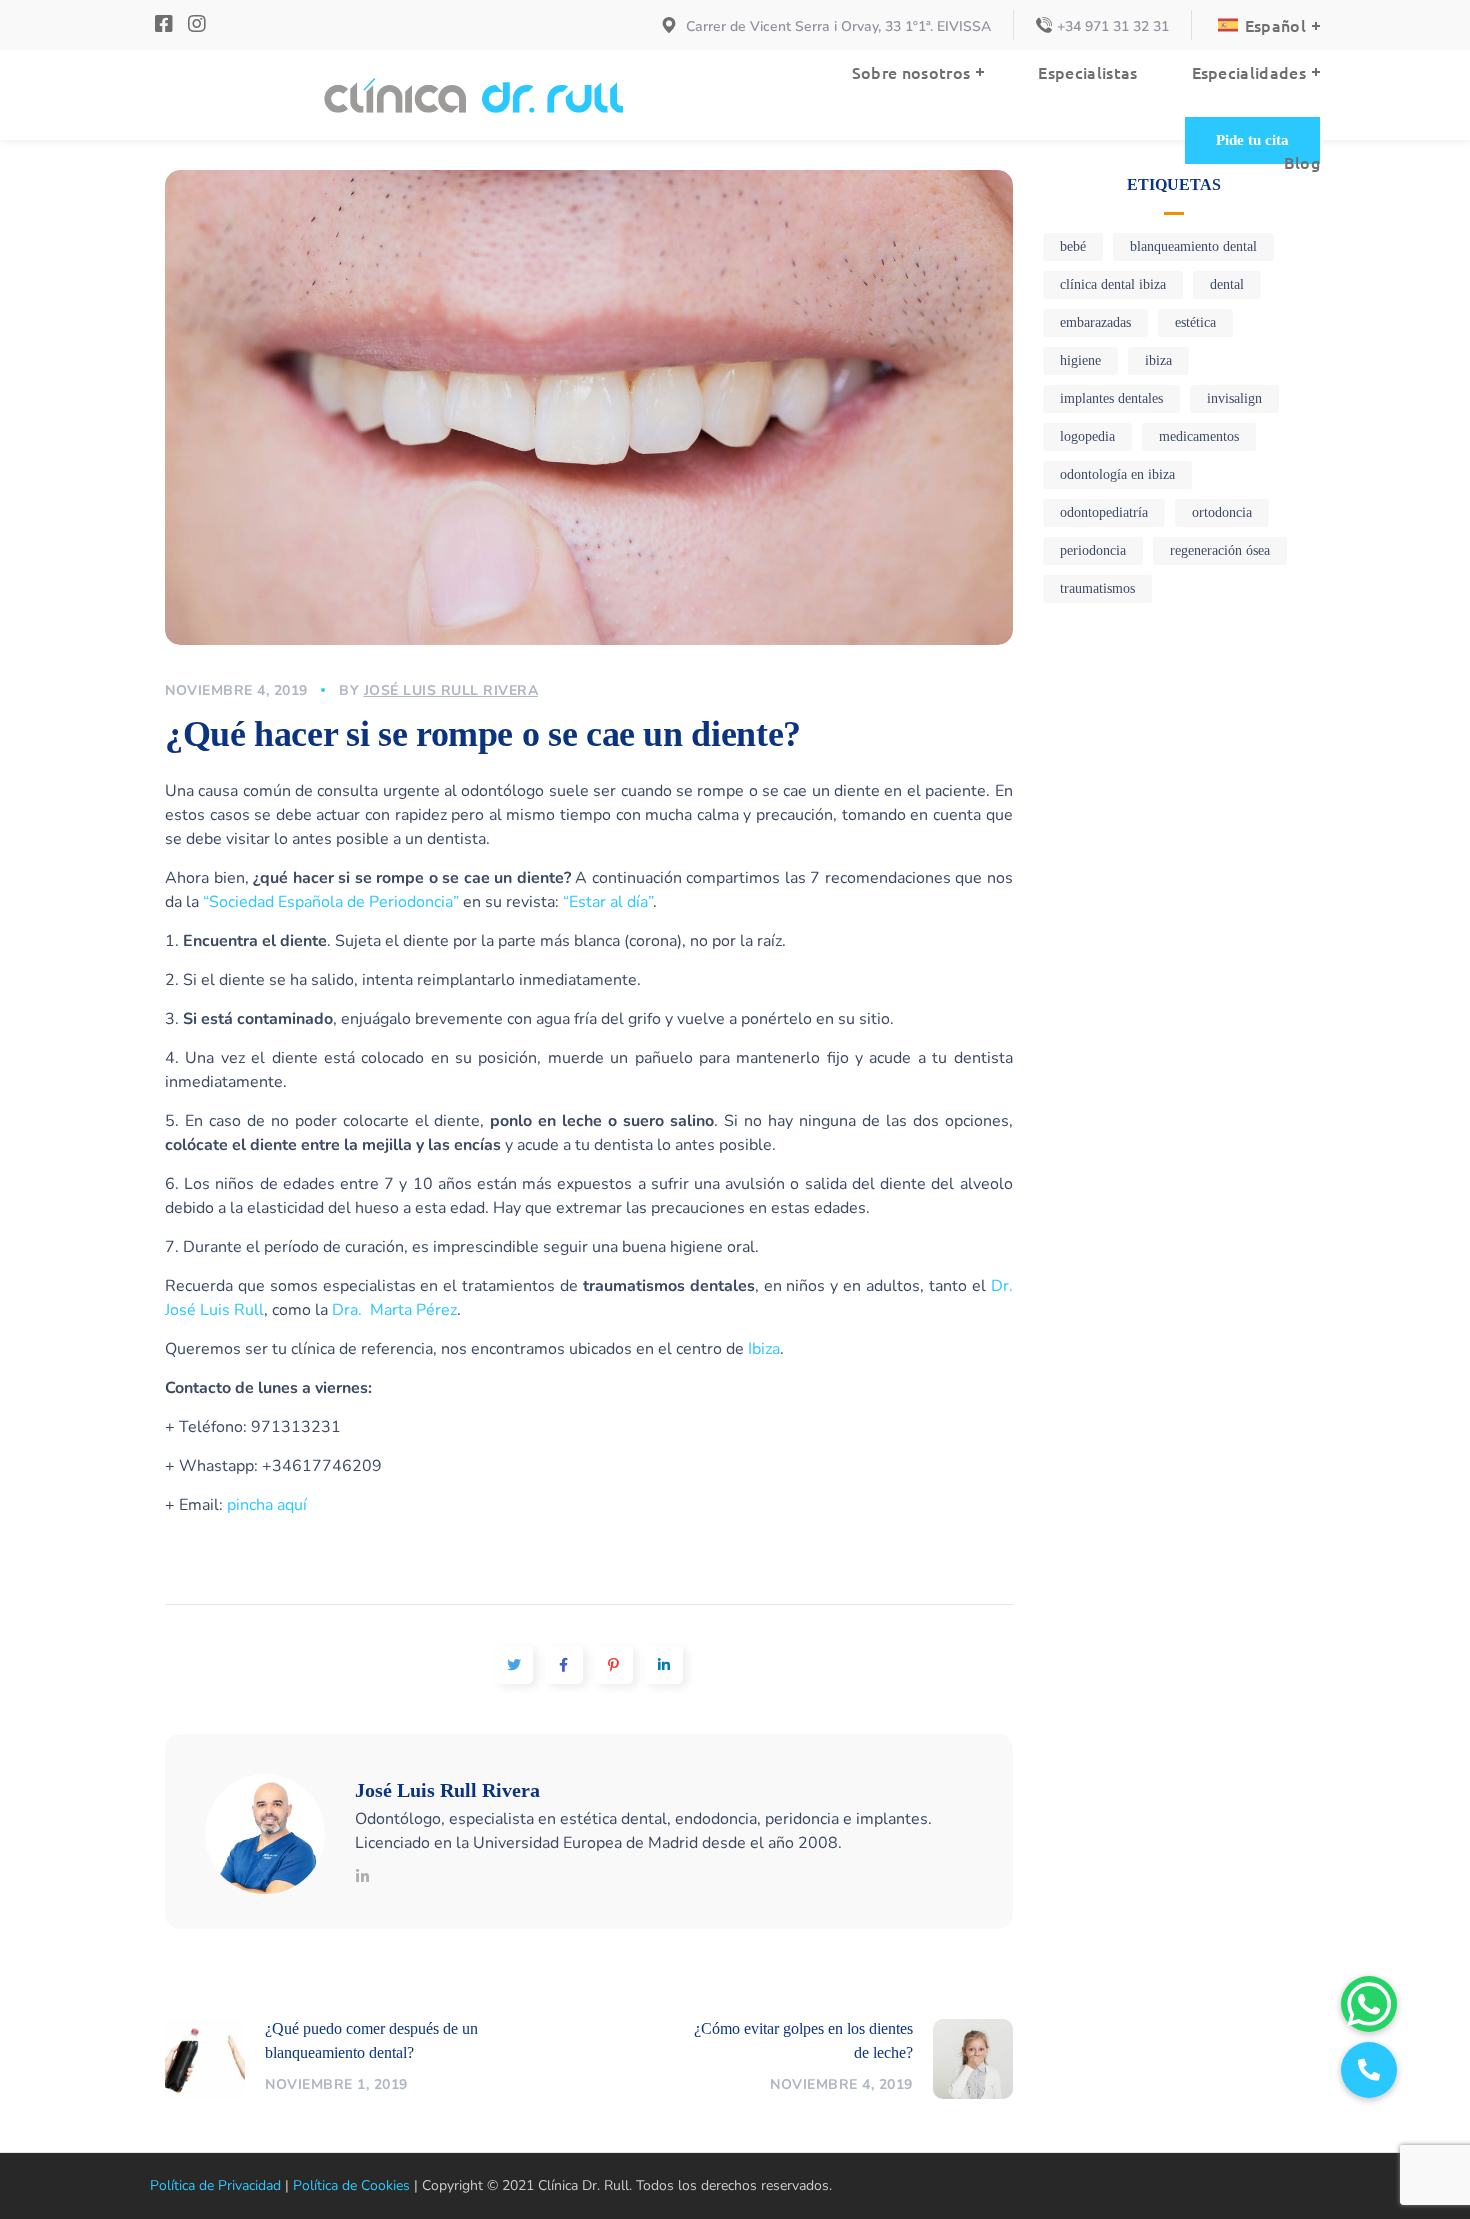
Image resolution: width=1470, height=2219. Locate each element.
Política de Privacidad (215, 2185)
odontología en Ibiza (1117, 474)
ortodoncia (1222, 512)
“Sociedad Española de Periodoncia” (331, 902)
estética (1195, 322)
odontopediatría (1104, 512)
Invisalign (1234, 398)
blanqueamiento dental (1193, 246)
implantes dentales (1111, 398)
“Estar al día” (608, 902)
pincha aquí (267, 1505)
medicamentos (1199, 436)
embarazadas (1095, 322)
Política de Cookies (351, 2185)
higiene (1080, 360)
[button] (1252, 140)
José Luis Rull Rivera (451, 690)
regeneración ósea (1220, 550)
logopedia (1087, 436)
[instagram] (197, 24)
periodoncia (1093, 550)
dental (1227, 284)
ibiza (1158, 360)
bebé (1073, 246)
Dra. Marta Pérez (394, 1310)
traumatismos (1097, 588)
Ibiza (764, 1349)
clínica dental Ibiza (1113, 284)
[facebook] (166, 24)
